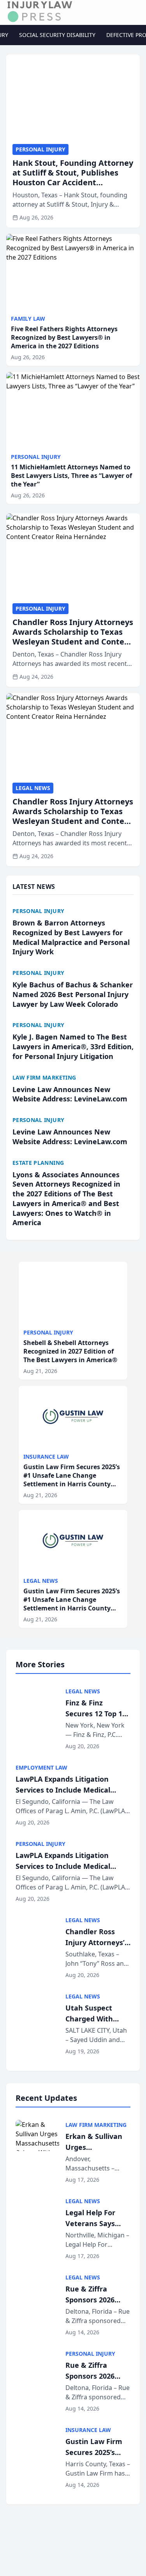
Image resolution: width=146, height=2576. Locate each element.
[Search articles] (136, 11)
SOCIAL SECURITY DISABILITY (57, 35)
